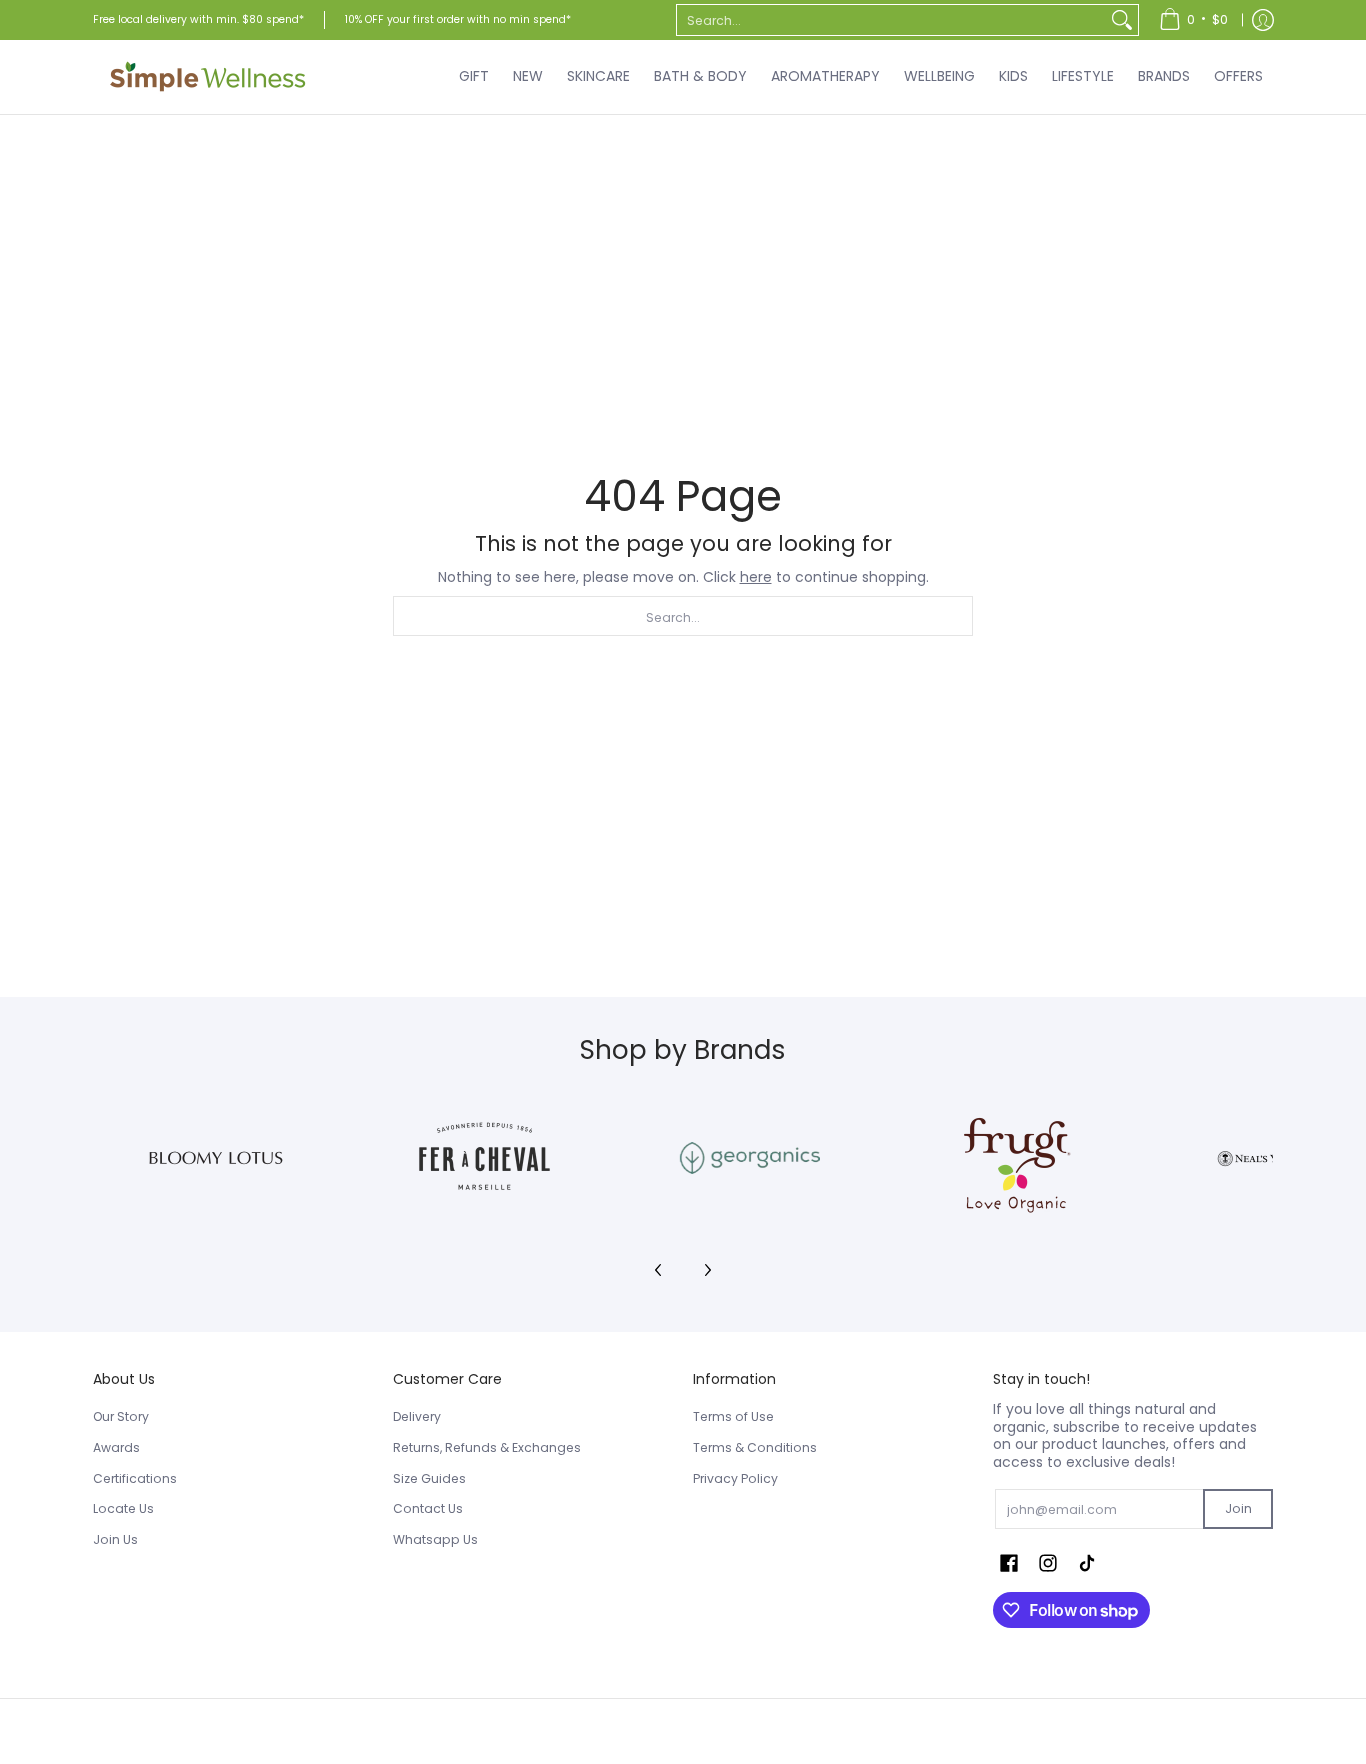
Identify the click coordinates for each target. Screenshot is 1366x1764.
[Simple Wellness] (208, 77)
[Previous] (659, 1270)
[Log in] (1263, 20)
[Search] (1122, 20)
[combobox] (891, 20)
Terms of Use (733, 1416)
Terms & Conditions (755, 1447)
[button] (1009, 1562)
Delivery (417, 1416)
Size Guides (429, 1478)
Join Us (115, 1539)
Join (1238, 1508)
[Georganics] (749, 1158)
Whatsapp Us (435, 1539)
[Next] (707, 1270)
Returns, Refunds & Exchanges (487, 1447)
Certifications (135, 1478)
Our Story (121, 1416)
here (756, 577)
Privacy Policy (735, 1478)
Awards (116, 1447)
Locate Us (123, 1508)
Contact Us (428, 1508)
